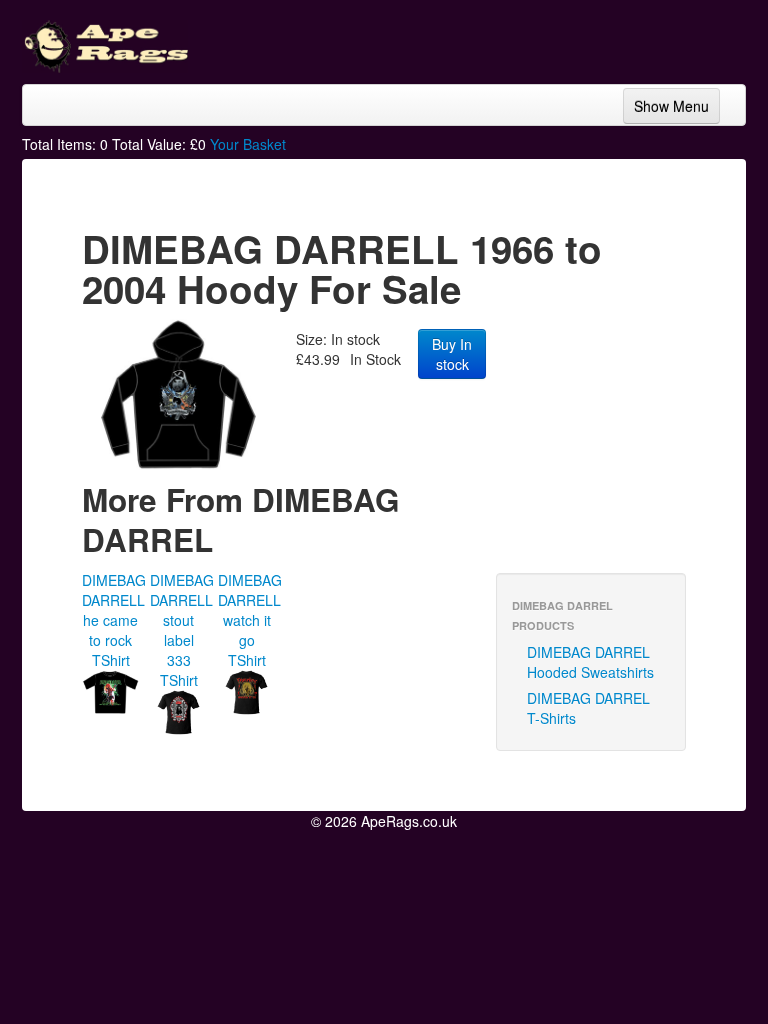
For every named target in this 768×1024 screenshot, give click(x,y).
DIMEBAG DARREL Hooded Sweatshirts (590, 662)
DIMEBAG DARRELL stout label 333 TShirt (182, 630)
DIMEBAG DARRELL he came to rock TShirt (114, 620)
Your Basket (248, 144)
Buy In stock (452, 354)
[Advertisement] (586, 40)
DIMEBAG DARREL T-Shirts (588, 708)
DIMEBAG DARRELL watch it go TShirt (250, 620)
